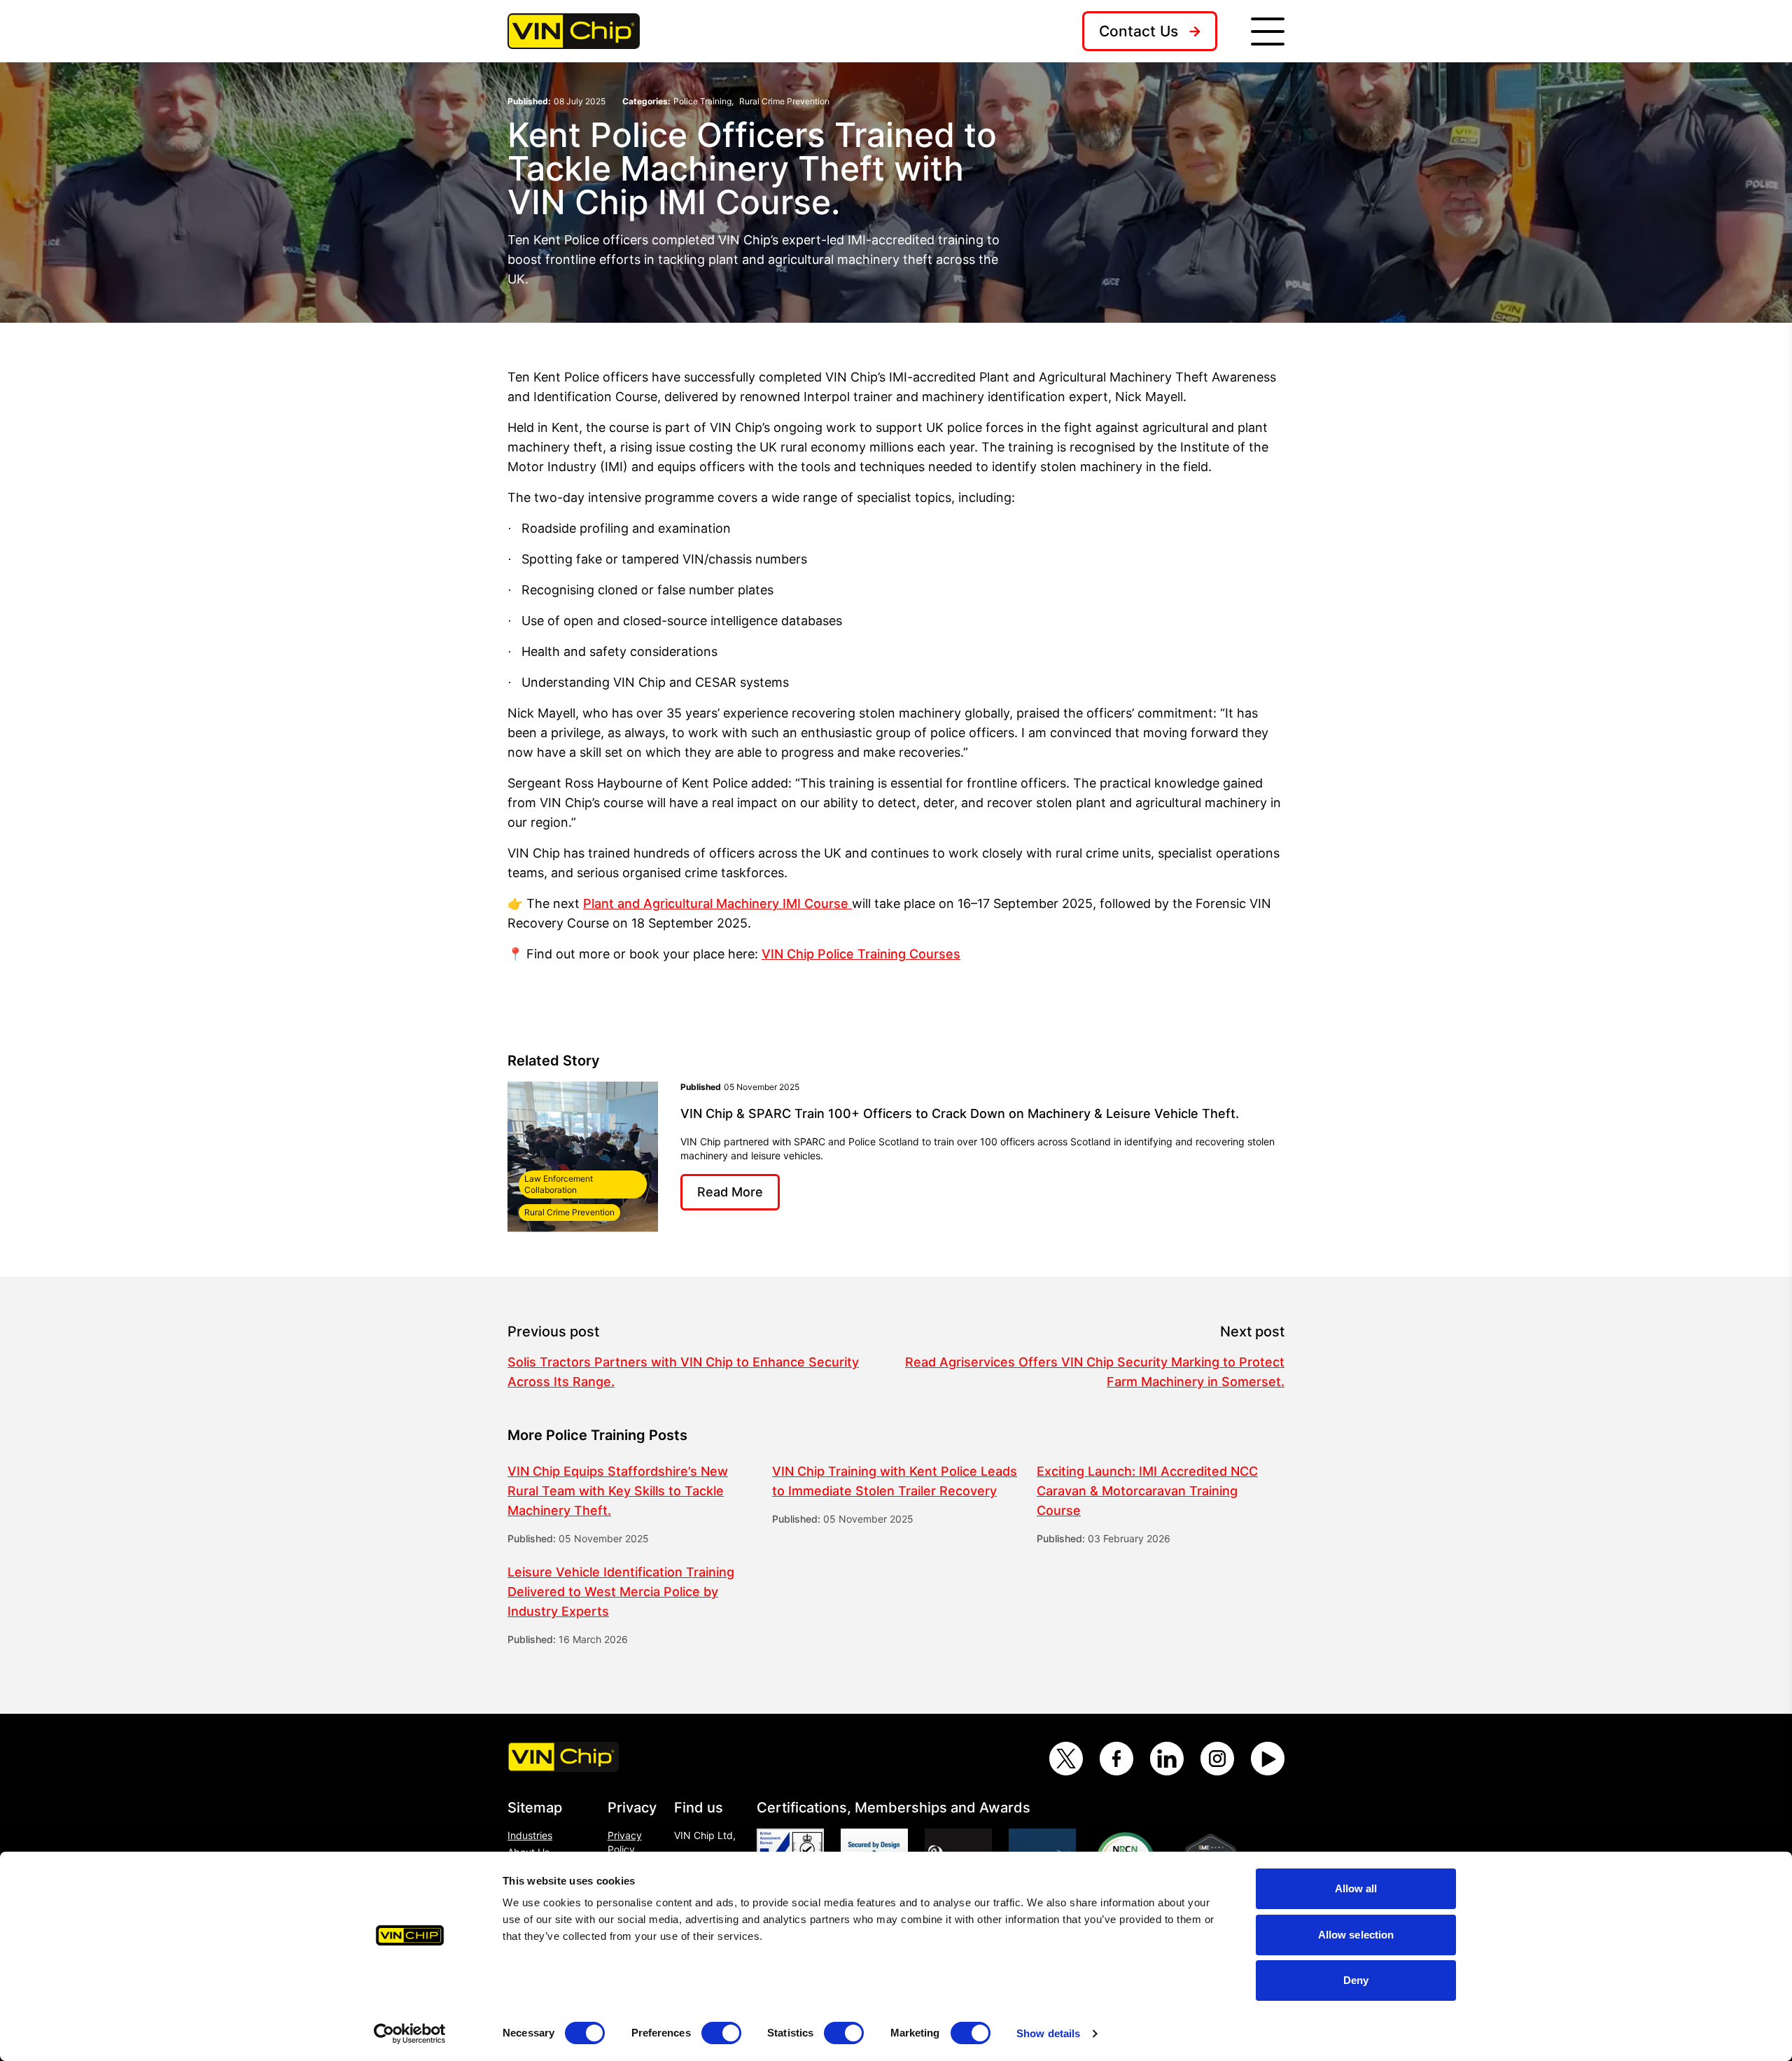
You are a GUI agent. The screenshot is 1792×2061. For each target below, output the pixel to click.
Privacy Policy (625, 1842)
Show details (1048, 2033)
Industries (530, 1835)
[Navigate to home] (574, 31)
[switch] (721, 2033)
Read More (730, 1192)
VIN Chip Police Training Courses (861, 954)
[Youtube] (1268, 1759)
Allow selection (1356, 1935)
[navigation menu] (1268, 32)
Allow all (1356, 1888)
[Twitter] (1066, 1759)
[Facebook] (1116, 1759)
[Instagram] (1217, 1759)
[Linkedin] (1167, 1759)
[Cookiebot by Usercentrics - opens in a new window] (410, 2034)
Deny (1356, 1980)
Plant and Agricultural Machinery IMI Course (716, 903)
